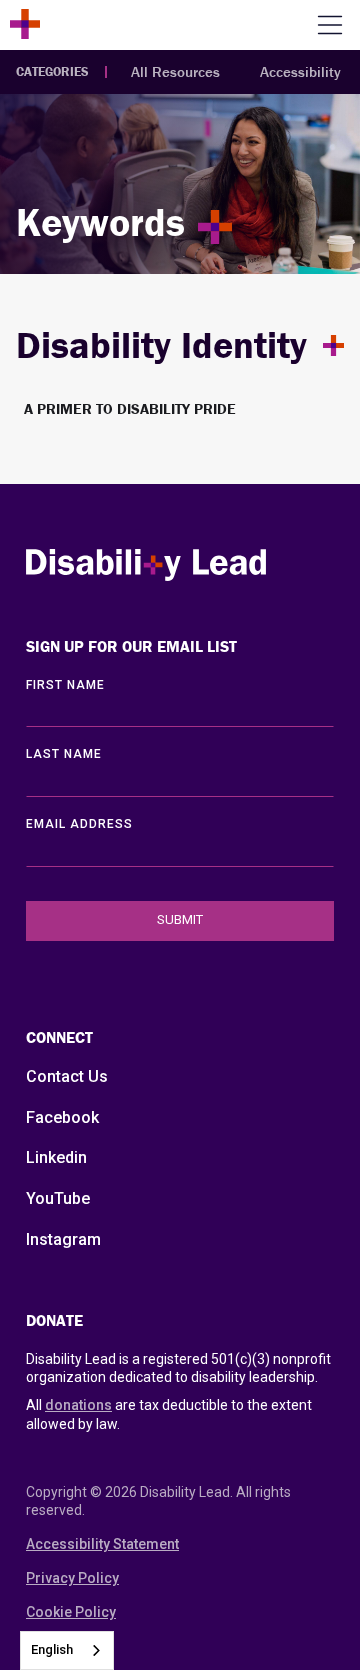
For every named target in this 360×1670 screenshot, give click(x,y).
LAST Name (64, 754)
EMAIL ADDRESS (79, 824)
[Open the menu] (330, 25)
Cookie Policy (71, 1612)
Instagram (63, 1239)
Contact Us (67, 1076)
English (52, 1649)
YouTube (58, 1198)
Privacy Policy (72, 1578)
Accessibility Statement (102, 1544)
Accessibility (300, 71)
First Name (65, 685)
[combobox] (67, 1650)
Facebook (62, 1117)
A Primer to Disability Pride (130, 408)
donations (78, 1405)
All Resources (175, 71)
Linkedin (56, 1157)
